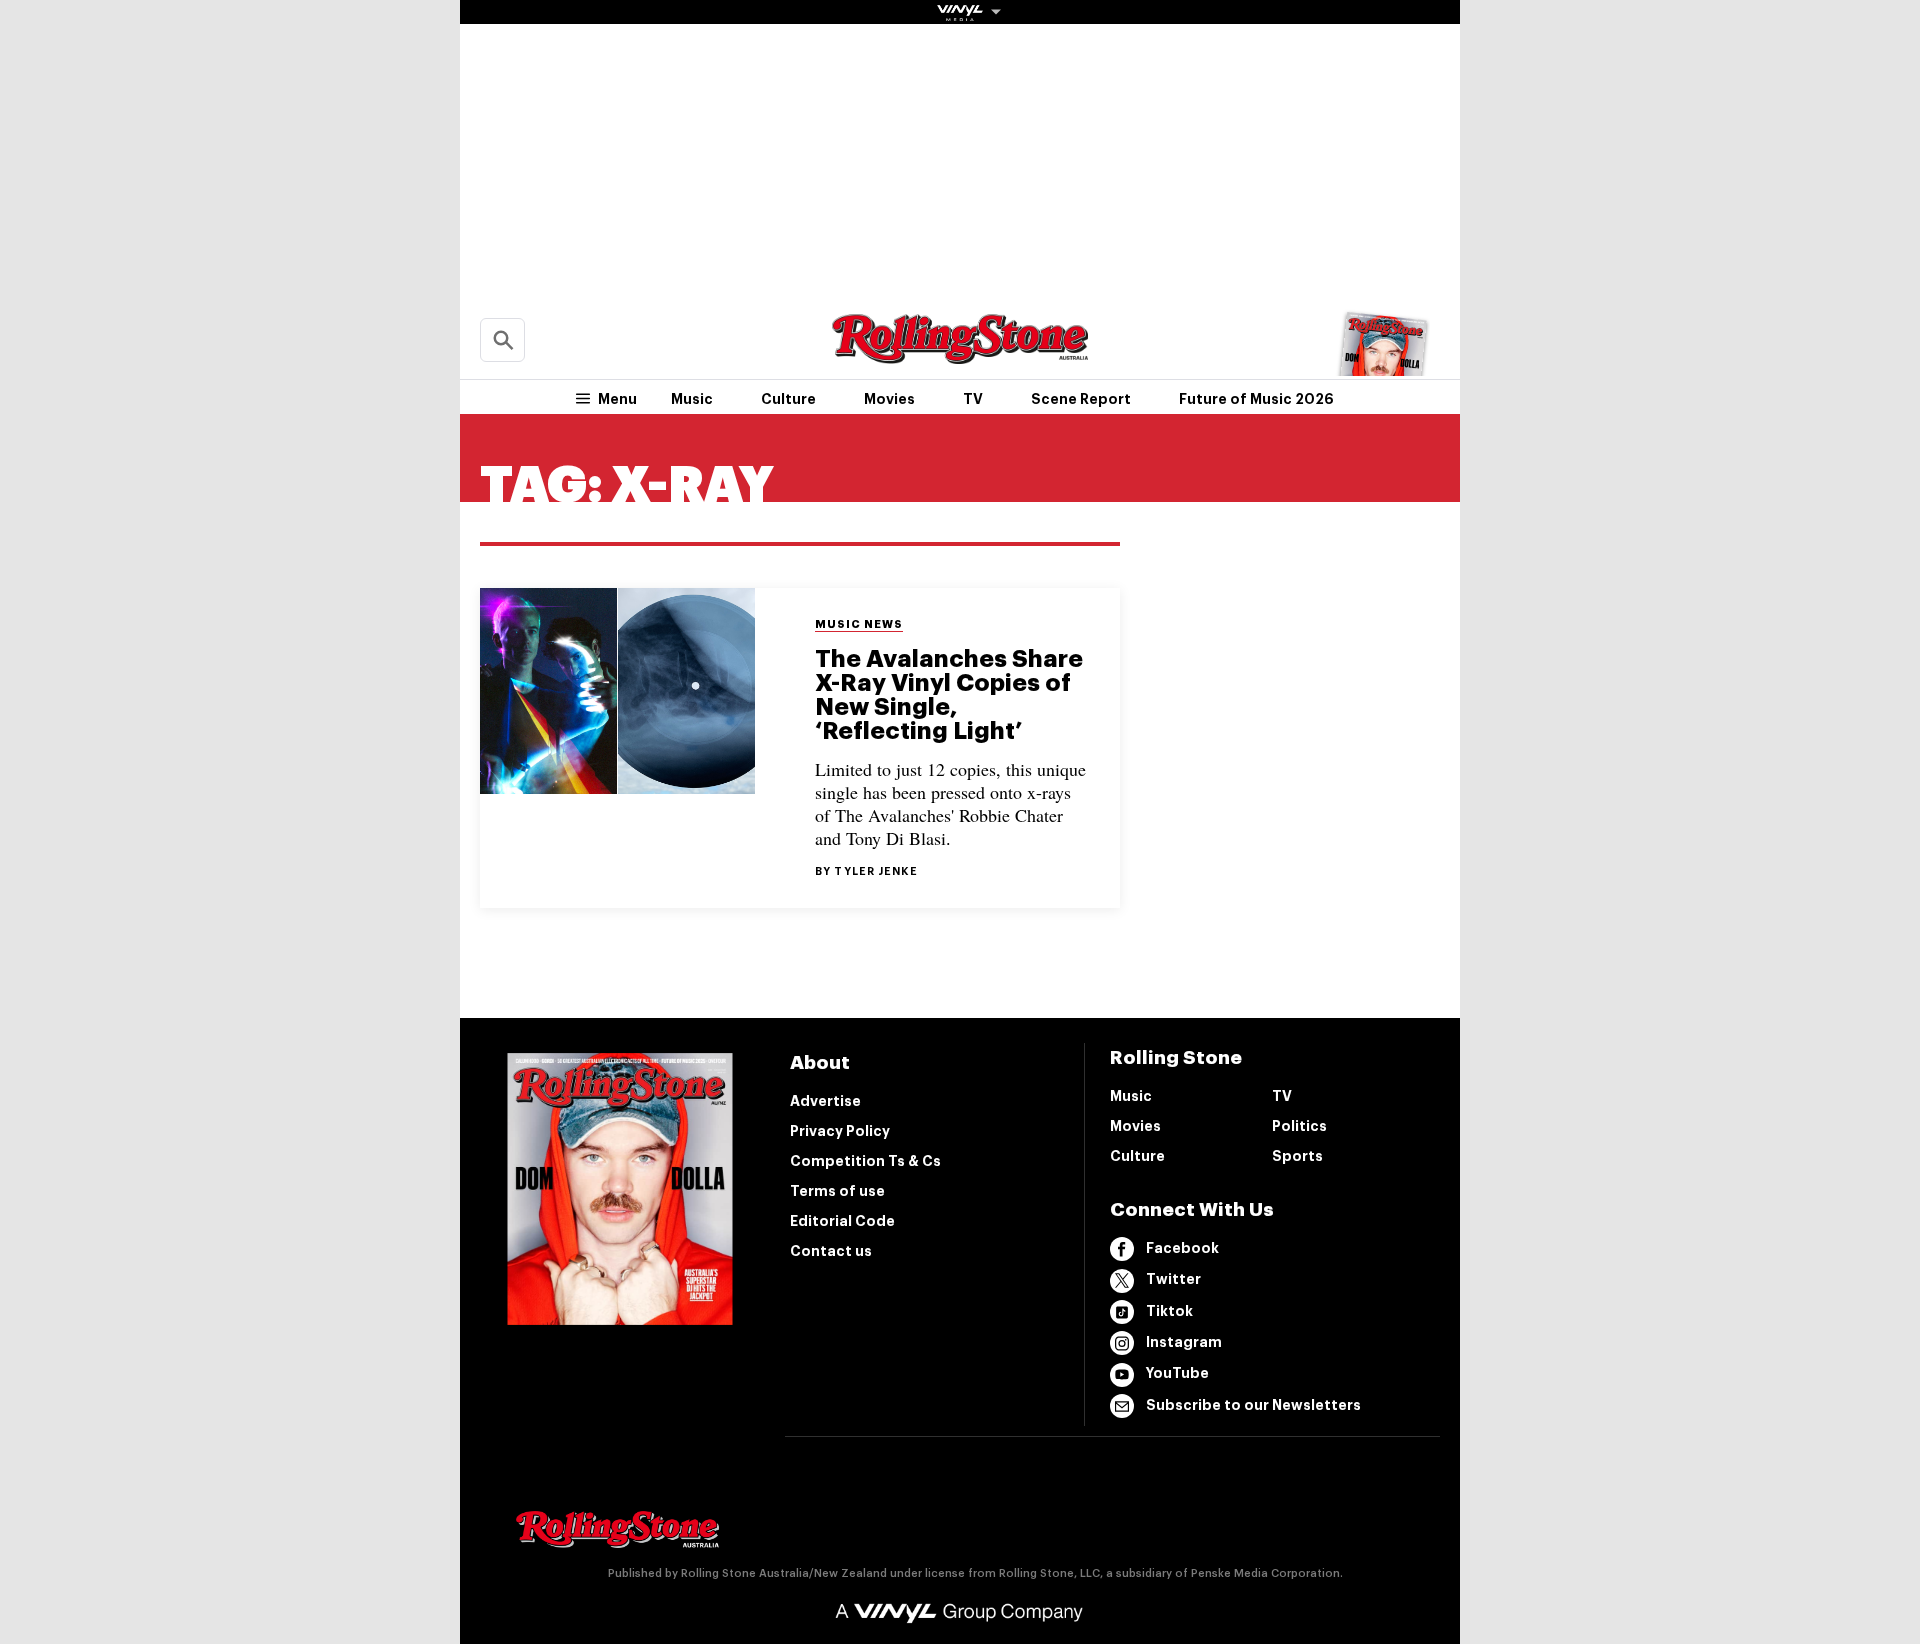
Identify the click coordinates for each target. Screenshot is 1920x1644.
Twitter (1173, 1279)
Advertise (825, 1101)
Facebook (1182, 1248)
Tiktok (1169, 1311)
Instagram (1184, 1342)
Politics (1299, 1126)
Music (692, 399)
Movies (889, 399)
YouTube (1177, 1373)
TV (973, 399)
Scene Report (1081, 399)
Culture (788, 399)
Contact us (831, 1251)
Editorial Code (842, 1221)
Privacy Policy (840, 1131)
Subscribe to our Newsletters (1253, 1405)
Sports (1297, 1156)
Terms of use (837, 1191)
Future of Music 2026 (1256, 399)
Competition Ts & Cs (865, 1161)
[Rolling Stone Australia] (960, 354)
